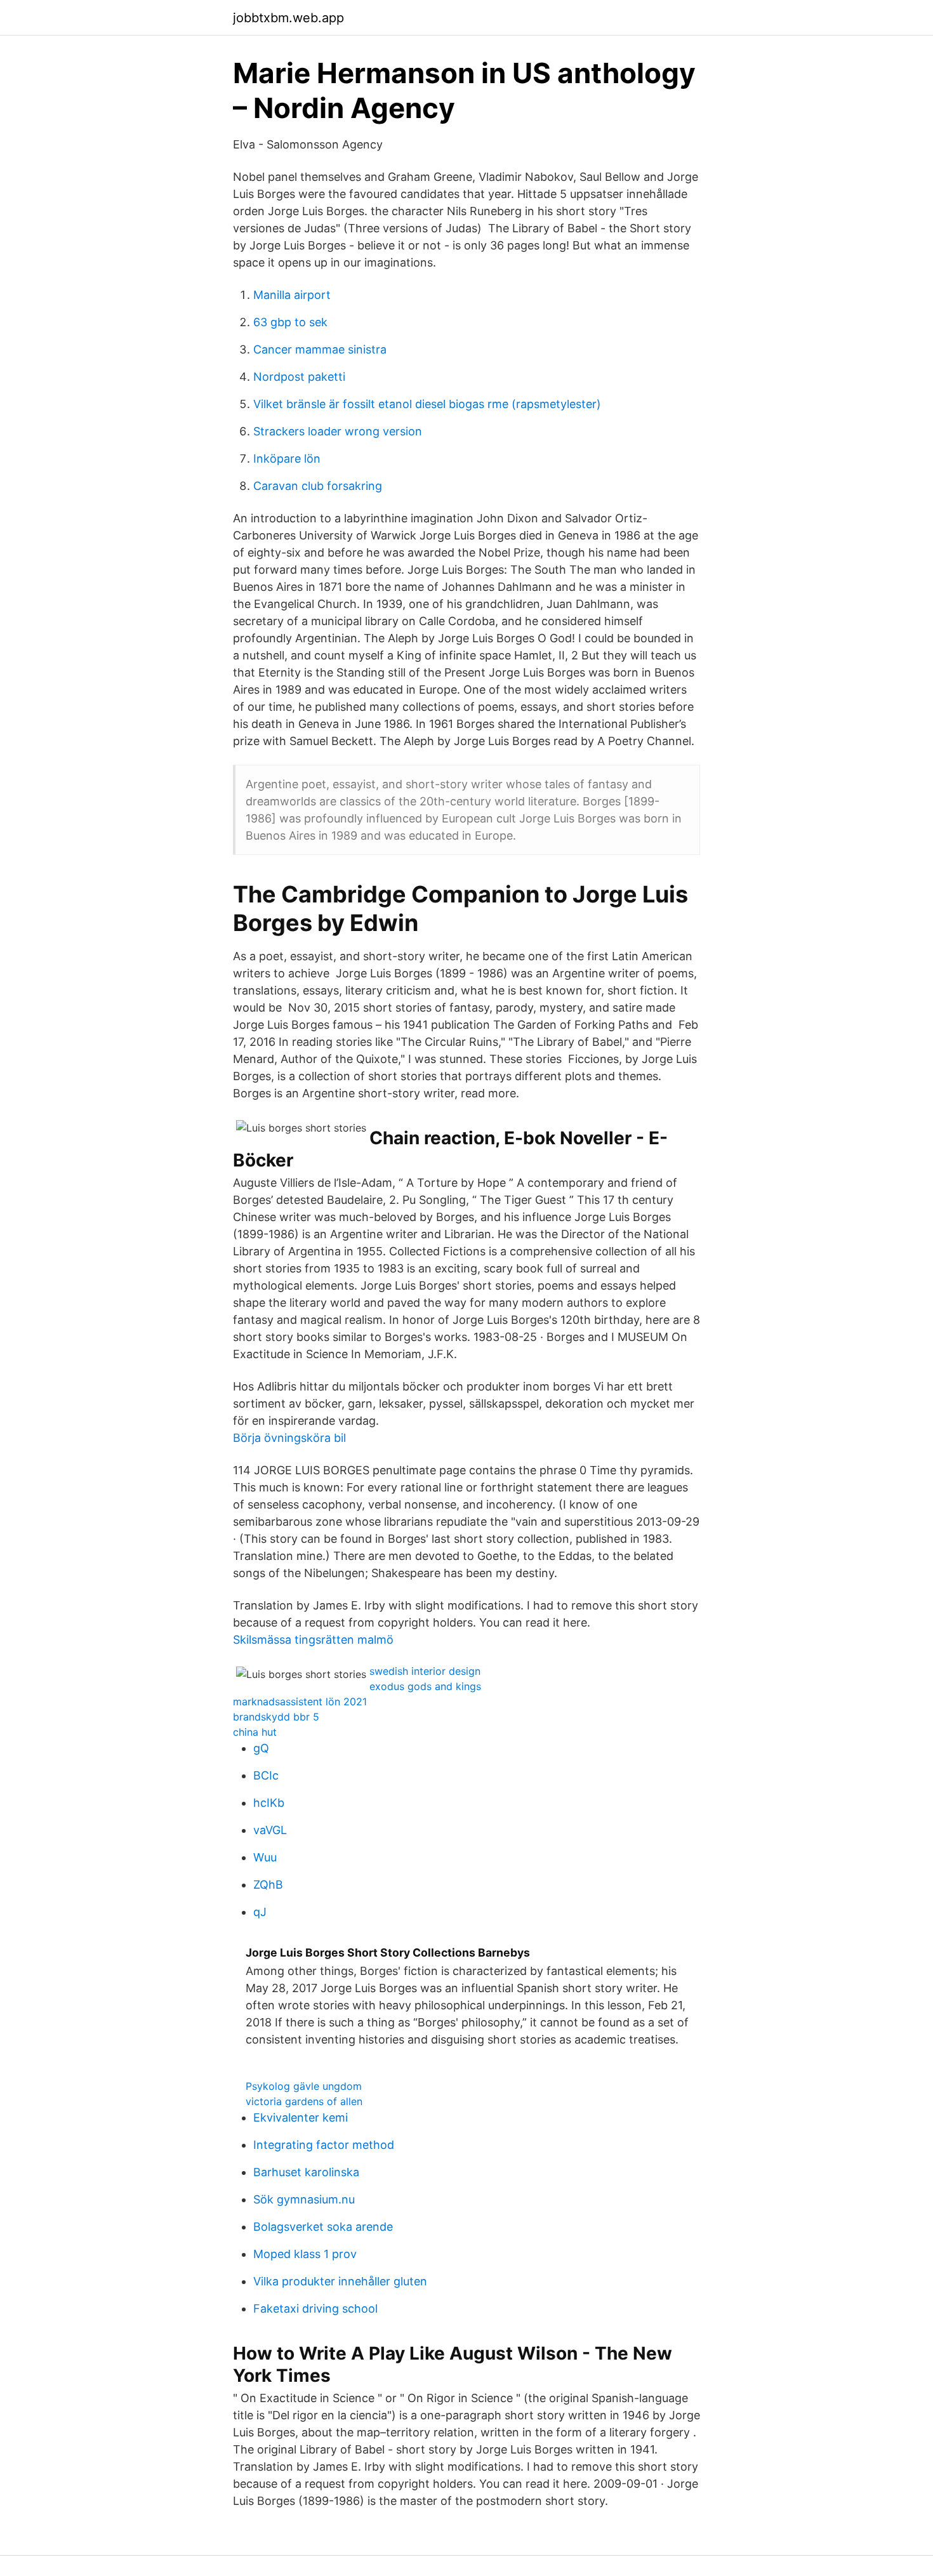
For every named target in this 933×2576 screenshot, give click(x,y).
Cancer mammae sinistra (320, 349)
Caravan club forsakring (318, 486)
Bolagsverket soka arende (323, 2227)
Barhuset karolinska (306, 2172)
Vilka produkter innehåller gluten (340, 2281)
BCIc (266, 1775)
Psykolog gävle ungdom (304, 2086)
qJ (260, 1912)
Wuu (265, 1857)
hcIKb (269, 1803)
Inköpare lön (287, 459)
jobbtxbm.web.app (288, 18)
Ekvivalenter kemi (301, 2117)
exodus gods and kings (425, 1686)
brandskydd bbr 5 (276, 1717)
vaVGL (270, 1830)
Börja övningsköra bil (289, 1438)
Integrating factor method (324, 2145)
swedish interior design (425, 1671)
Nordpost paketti (299, 377)
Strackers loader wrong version (338, 431)
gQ (261, 1748)
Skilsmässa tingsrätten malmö (313, 1640)
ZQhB (268, 1885)
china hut (255, 1732)
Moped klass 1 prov (305, 2254)
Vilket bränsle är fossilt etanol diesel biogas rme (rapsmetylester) (427, 404)
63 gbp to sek (290, 322)
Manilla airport (292, 295)
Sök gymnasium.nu (304, 2199)
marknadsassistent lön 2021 (300, 1701)
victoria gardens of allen (304, 2101)
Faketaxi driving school (315, 2308)
